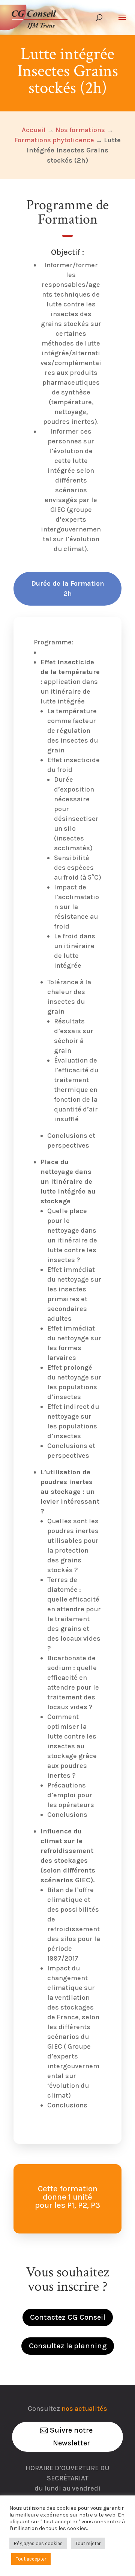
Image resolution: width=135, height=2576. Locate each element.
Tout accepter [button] (31, 2559)
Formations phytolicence (54, 140)
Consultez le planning (68, 2346)
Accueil (34, 130)
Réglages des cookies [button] (38, 2543)
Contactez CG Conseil (68, 2317)
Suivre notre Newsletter (71, 2437)
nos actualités (84, 2409)
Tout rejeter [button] (88, 2543)
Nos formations (80, 130)
